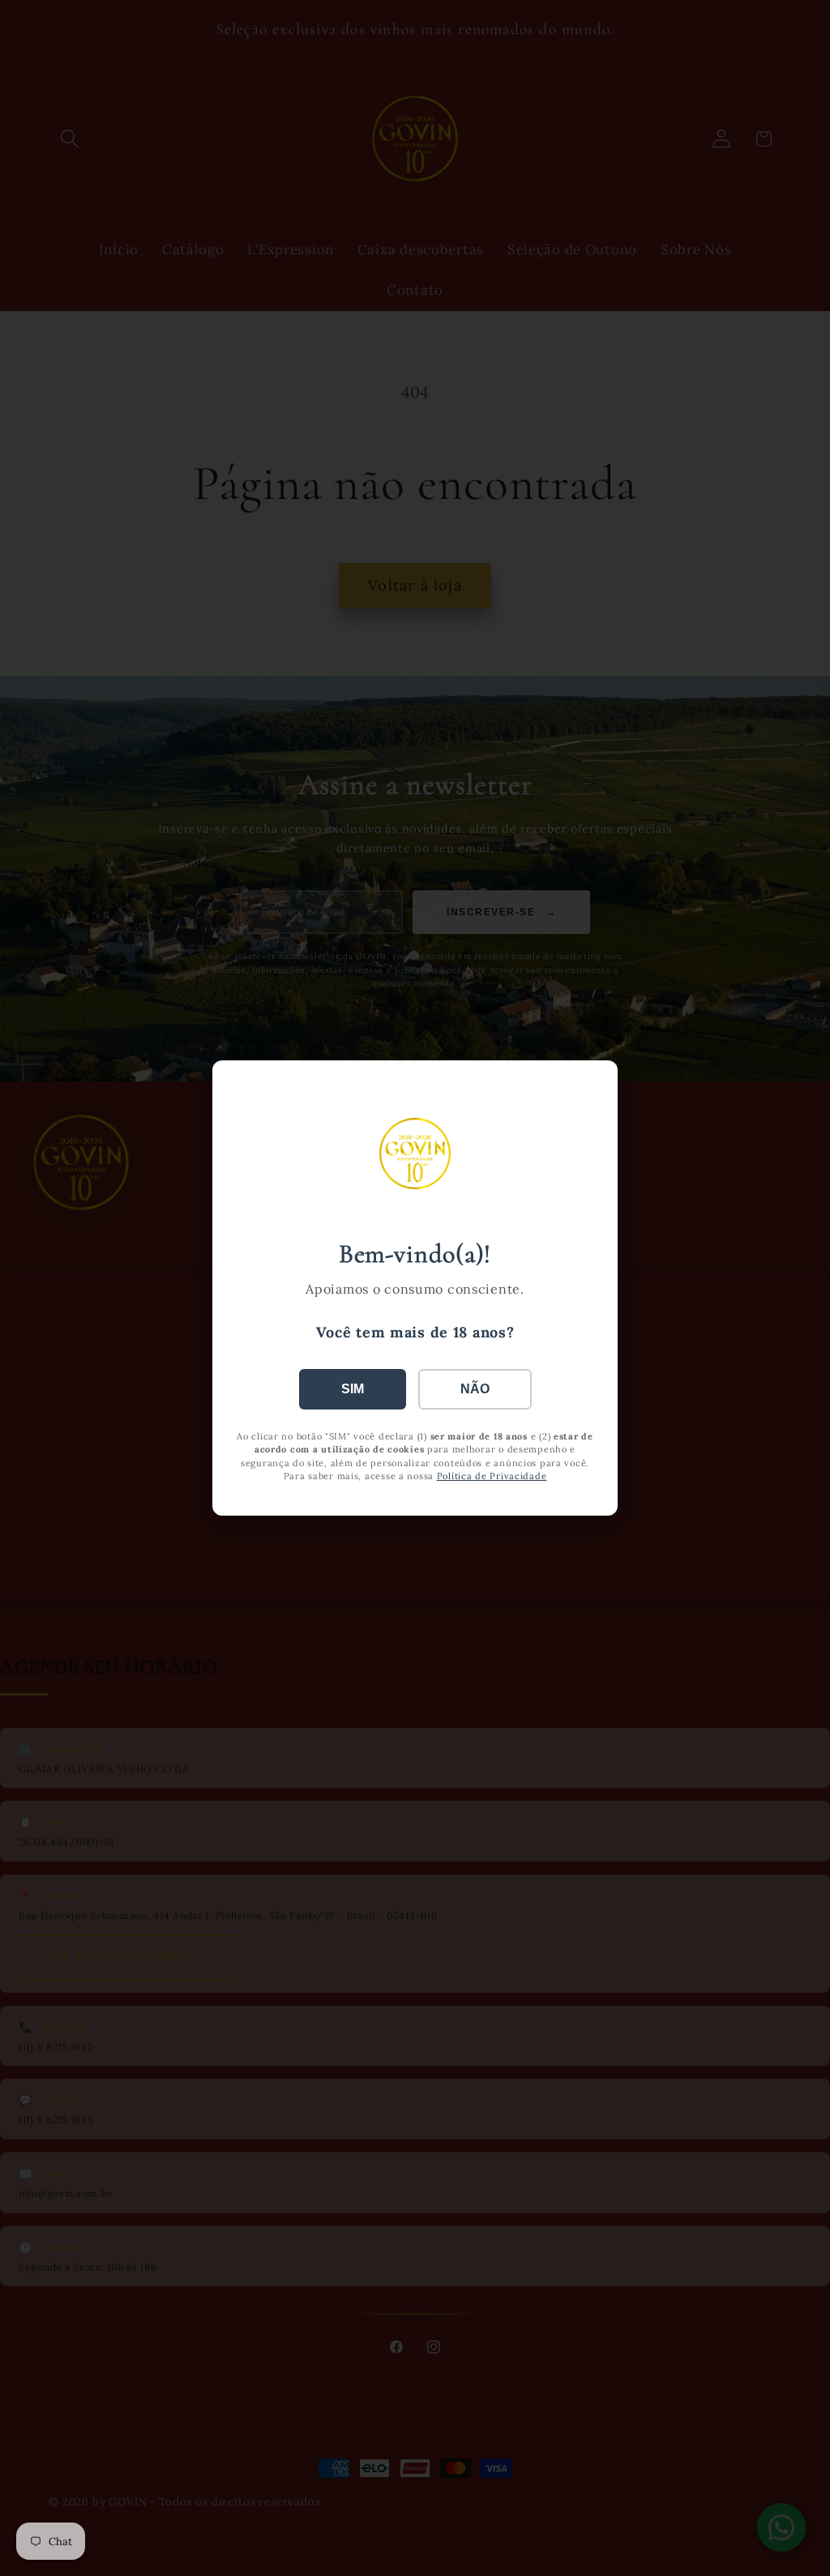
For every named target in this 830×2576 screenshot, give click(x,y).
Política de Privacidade (492, 1476)
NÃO (475, 1389)
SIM (353, 1389)
